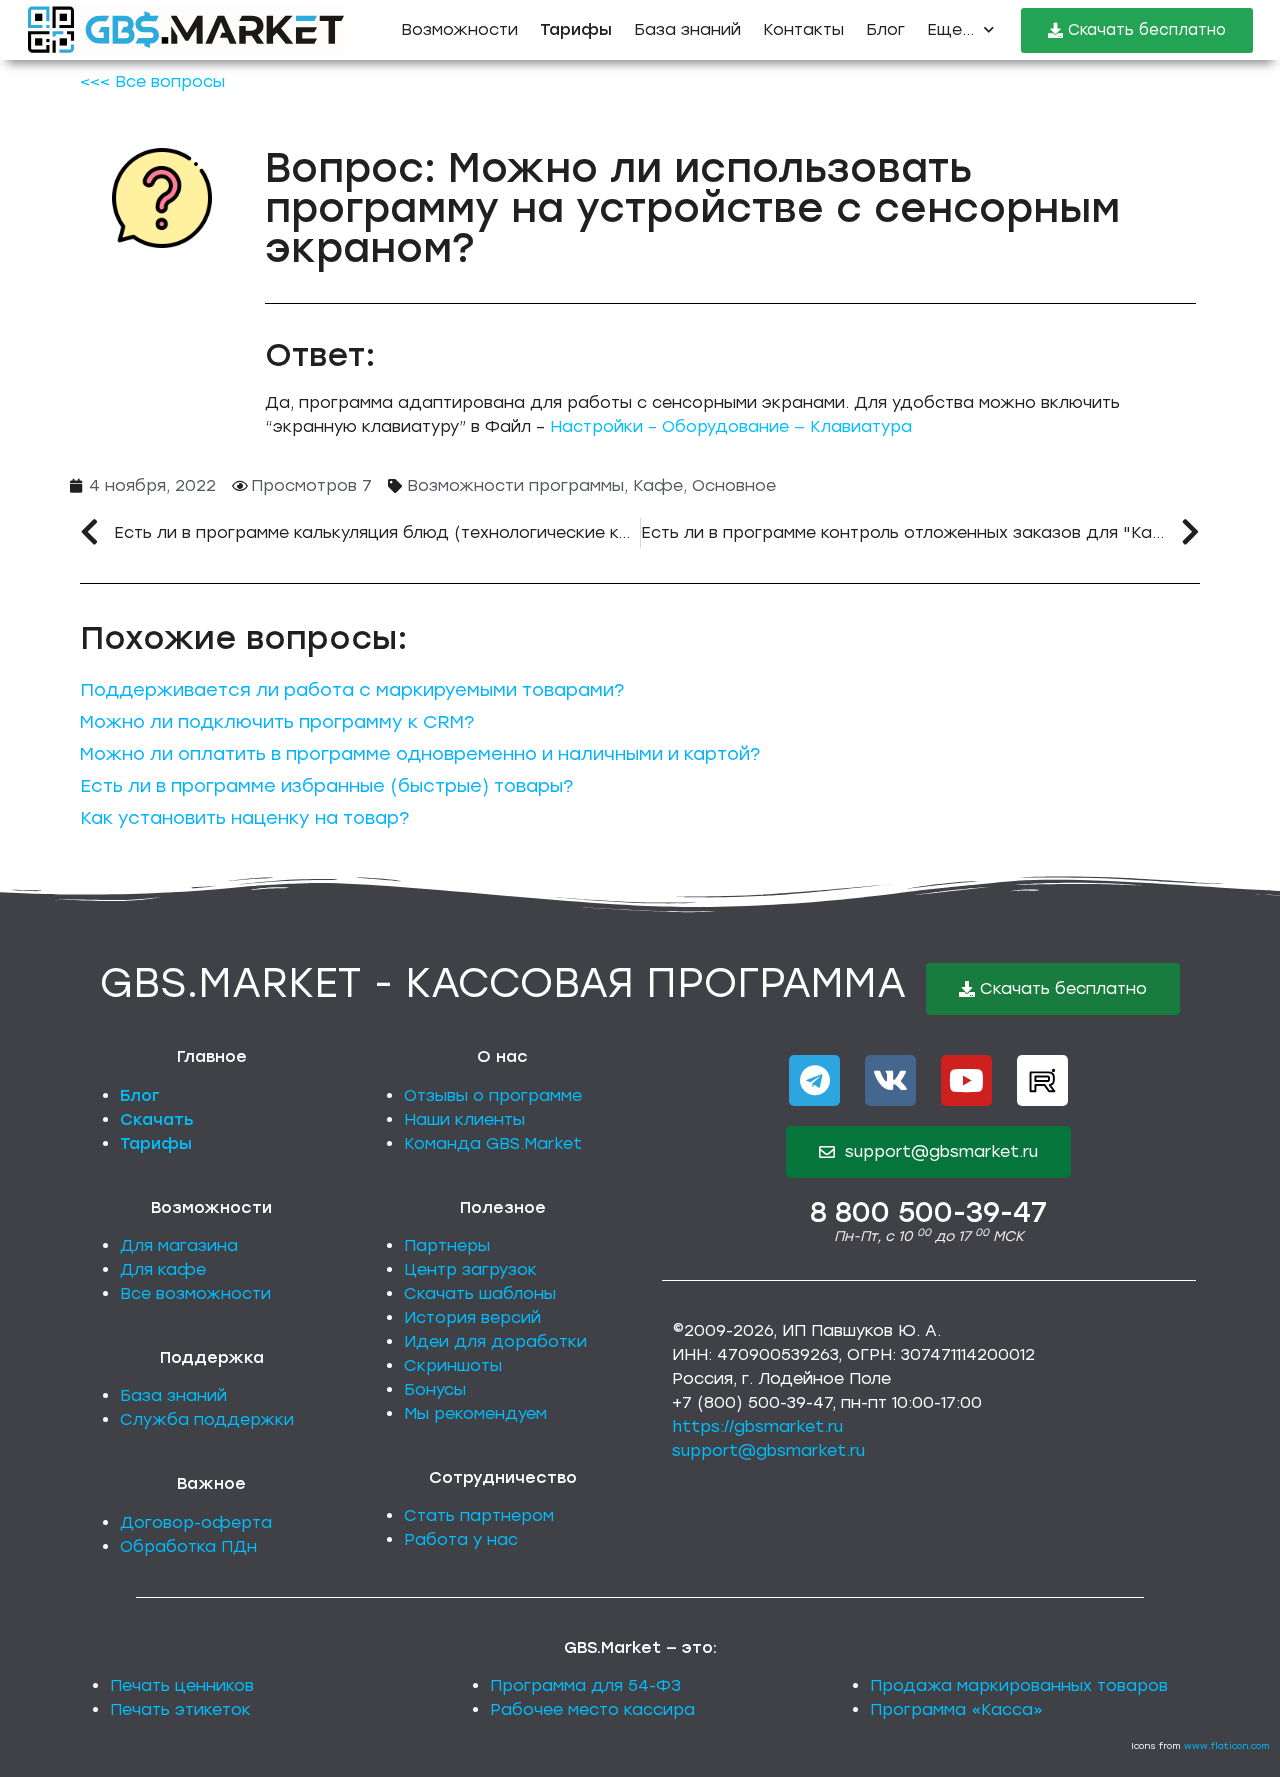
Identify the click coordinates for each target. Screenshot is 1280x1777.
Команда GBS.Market (493, 1143)
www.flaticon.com (1227, 1745)
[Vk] (890, 1080)
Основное (734, 485)
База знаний (687, 29)
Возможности (459, 29)
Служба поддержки (207, 1419)
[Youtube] (966, 1080)
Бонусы (435, 1389)
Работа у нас (461, 1539)
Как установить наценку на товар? (244, 818)
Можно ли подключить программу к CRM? (277, 722)
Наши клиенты (464, 1119)
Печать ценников (182, 1685)
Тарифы (156, 1143)
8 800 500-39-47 (928, 1212)
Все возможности (195, 1293)
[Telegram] (814, 1080)
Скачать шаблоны (480, 1293)
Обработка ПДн (188, 1546)
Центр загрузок (470, 1269)
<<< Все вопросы (152, 81)
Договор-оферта (196, 1522)
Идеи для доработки (495, 1341)
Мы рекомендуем (475, 1413)
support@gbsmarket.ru (768, 1450)
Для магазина (179, 1245)
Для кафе (163, 1269)
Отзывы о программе (493, 1095)
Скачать (157, 1119)
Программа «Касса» (956, 1709)
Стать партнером (479, 1515)
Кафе (658, 485)
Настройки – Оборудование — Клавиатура (731, 426)
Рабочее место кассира (592, 1709)
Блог (885, 29)
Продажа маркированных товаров (1019, 1685)
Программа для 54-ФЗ (585, 1685)
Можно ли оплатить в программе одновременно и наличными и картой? (420, 754)
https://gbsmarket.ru (757, 1426)
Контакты (803, 29)
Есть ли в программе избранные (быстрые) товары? (326, 786)
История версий (472, 1317)
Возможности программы (515, 485)
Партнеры (447, 1245)
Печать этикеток (180, 1709)
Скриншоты (453, 1365)
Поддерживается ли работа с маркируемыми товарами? (352, 690)
